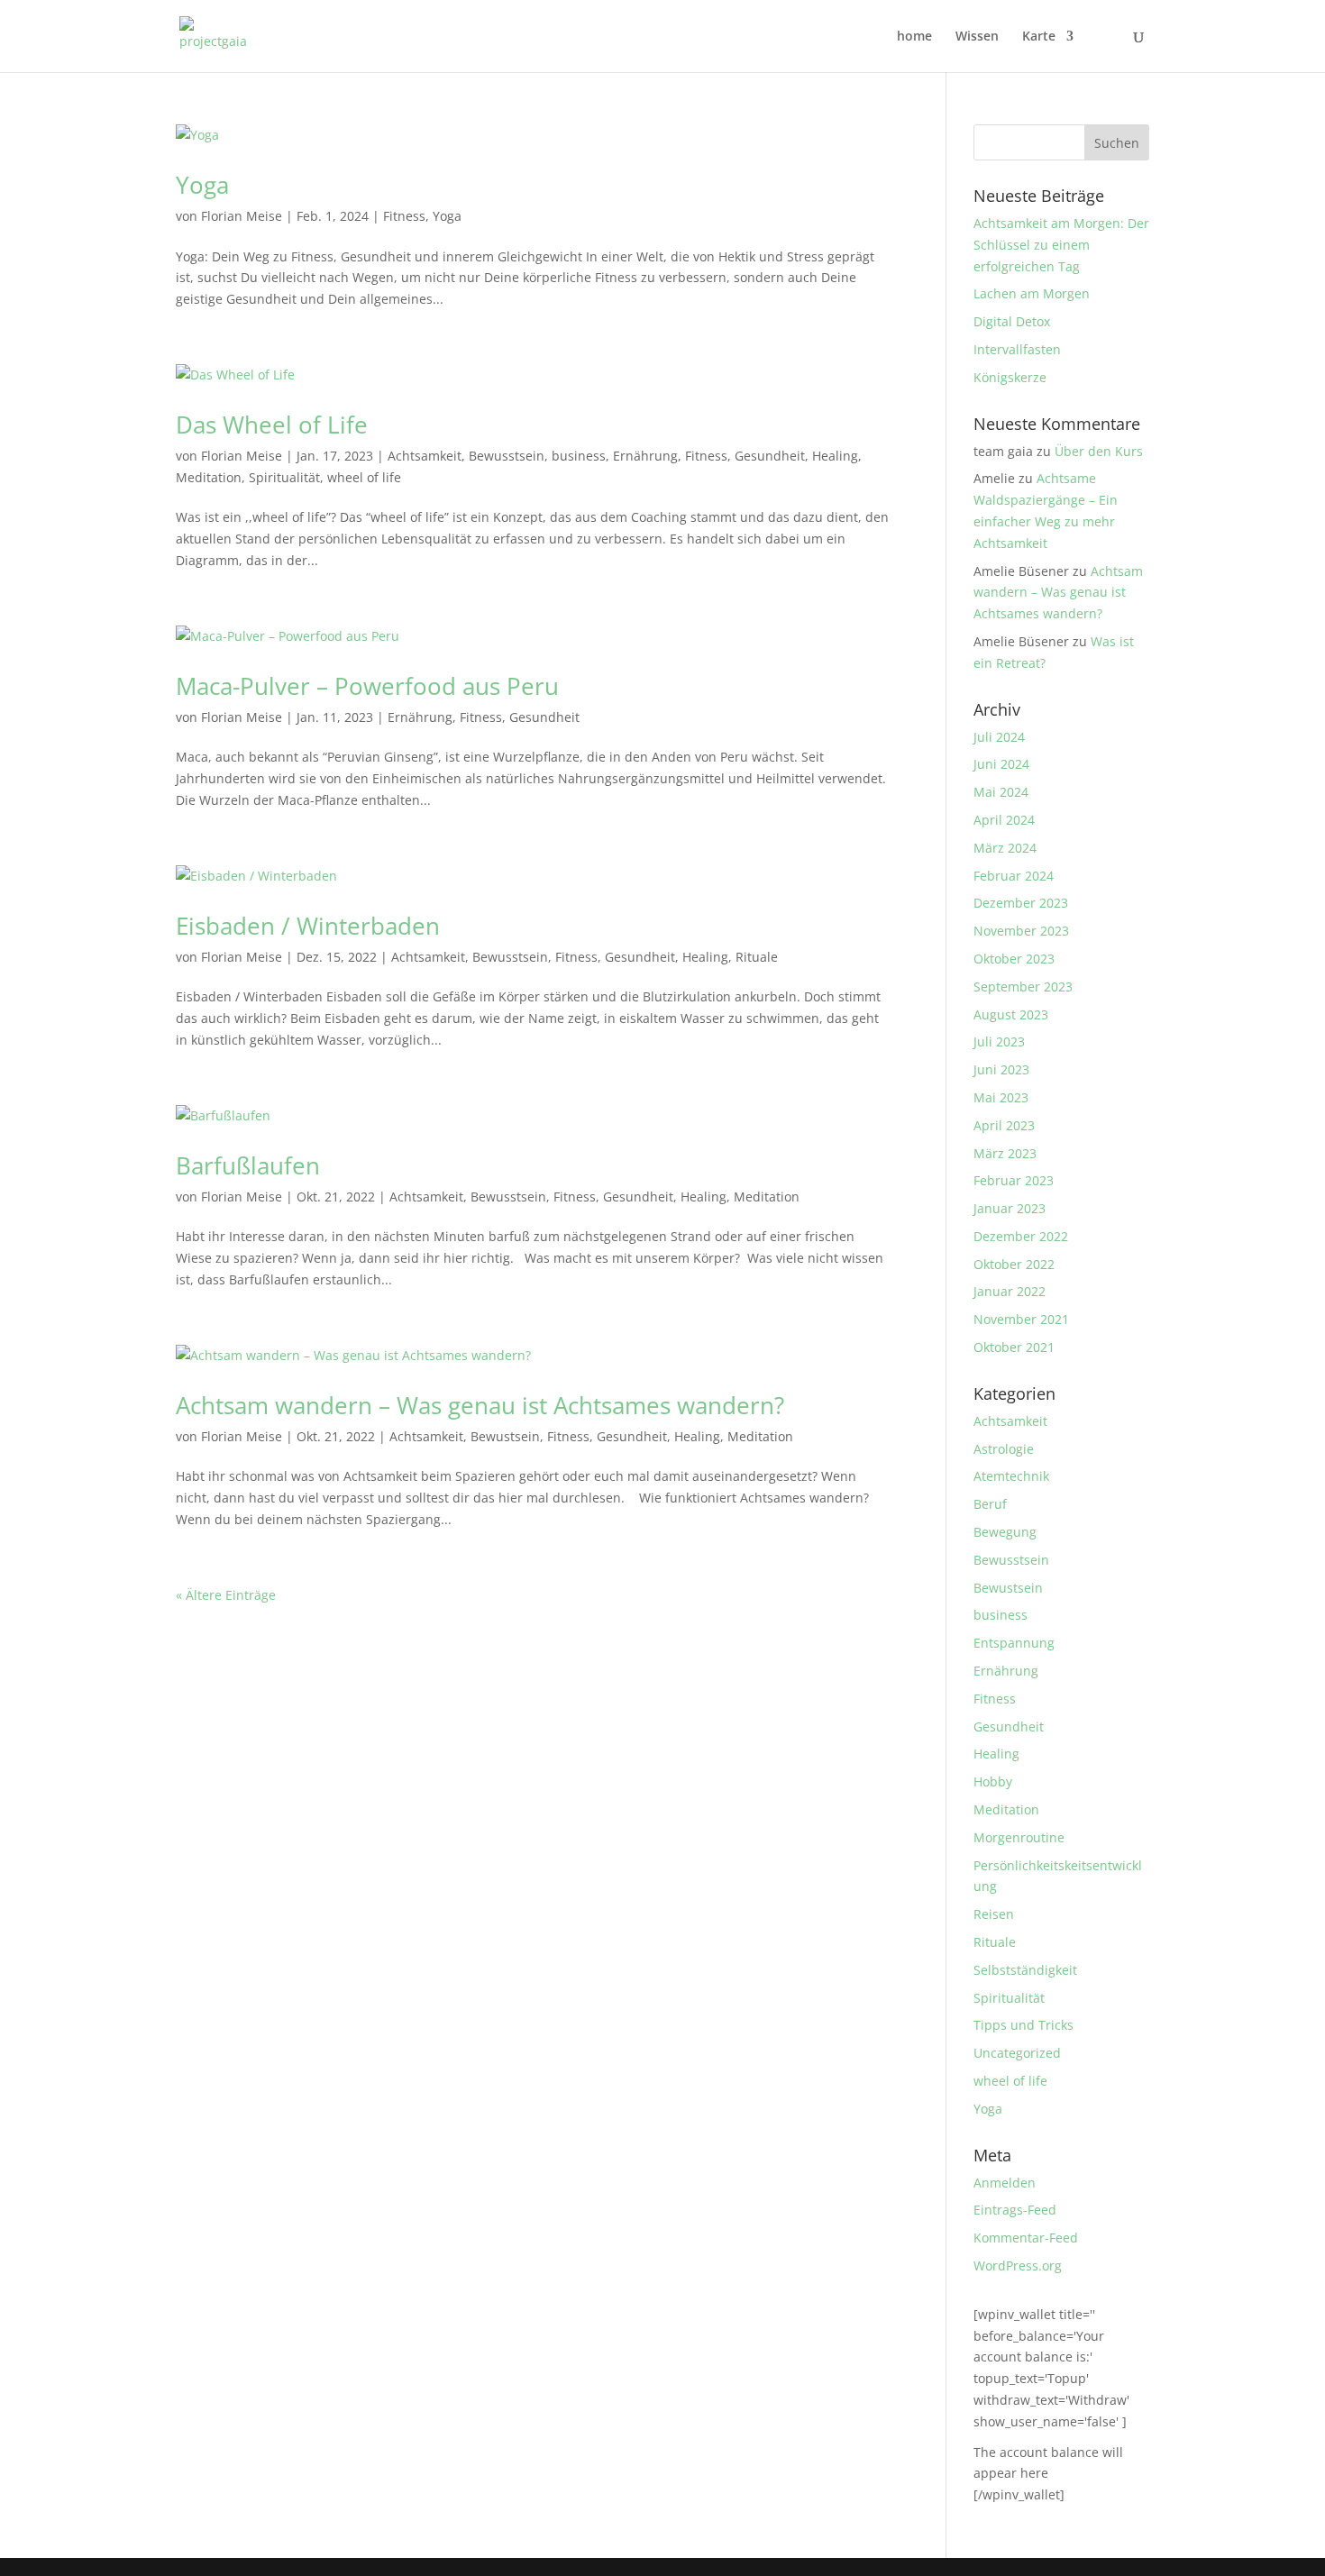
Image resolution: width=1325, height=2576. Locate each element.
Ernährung (645, 456)
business (579, 456)
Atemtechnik (1011, 1476)
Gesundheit (770, 456)
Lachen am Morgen (1032, 293)
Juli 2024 (999, 737)
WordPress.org (1018, 2265)
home (914, 37)
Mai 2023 (1001, 1097)
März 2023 (1005, 1153)
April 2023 (1004, 1125)
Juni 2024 (1001, 764)
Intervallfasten (1017, 349)
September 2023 (1023, 987)
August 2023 (1011, 1014)
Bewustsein (505, 1436)
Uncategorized (1017, 2053)
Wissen (977, 37)
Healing (835, 456)
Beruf (990, 1504)
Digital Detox (1012, 321)
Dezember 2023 (1021, 903)
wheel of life (364, 477)
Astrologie (1004, 1449)
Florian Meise (242, 216)
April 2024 (1004, 820)
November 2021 (1021, 1319)
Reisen (994, 1914)
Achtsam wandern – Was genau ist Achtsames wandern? (480, 1405)
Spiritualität (284, 477)
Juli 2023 (999, 1041)
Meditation (209, 477)
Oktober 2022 (1014, 1264)
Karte (1039, 37)
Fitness (404, 216)
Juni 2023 (1001, 1069)
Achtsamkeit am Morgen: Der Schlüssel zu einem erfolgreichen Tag (1061, 245)
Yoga (202, 185)
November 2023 (1021, 931)
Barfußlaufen (248, 1165)
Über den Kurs (1099, 451)
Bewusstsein (507, 456)
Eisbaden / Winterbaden (308, 926)
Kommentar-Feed (1026, 2238)
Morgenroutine (1019, 1837)
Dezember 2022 (1021, 1236)
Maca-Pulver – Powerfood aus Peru (367, 686)
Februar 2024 (1014, 876)
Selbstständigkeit (1025, 1970)
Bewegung (1005, 1532)
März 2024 (1005, 848)
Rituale (757, 957)
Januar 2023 (1010, 1208)
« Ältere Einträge (226, 1595)
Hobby (993, 1781)
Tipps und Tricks (1023, 2025)
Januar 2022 (1010, 1291)
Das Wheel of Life (272, 425)
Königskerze (1010, 377)
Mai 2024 (1001, 792)
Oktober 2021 (1014, 1347)
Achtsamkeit (425, 456)
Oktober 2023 (1014, 959)
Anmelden (1005, 2183)
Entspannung (1014, 1643)
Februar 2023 (1014, 1180)
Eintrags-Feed (1015, 2210)
